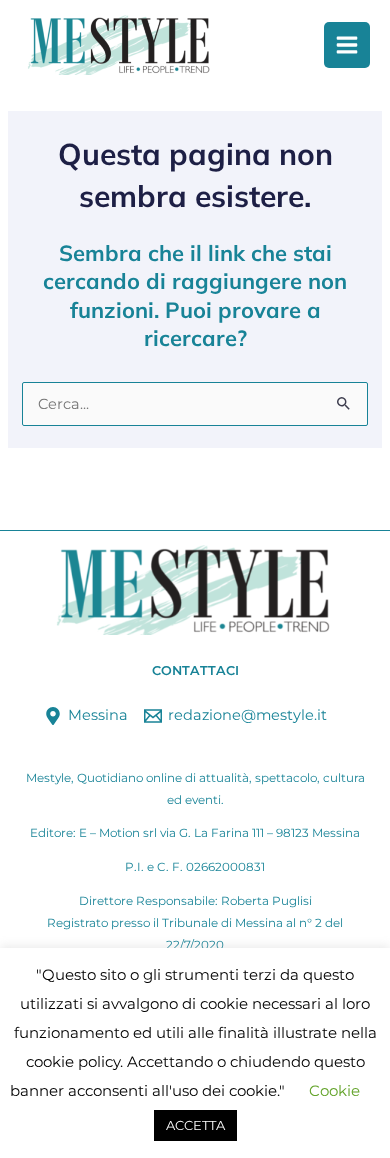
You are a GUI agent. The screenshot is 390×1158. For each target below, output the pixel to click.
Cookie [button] (334, 1090)
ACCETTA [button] (195, 1125)
